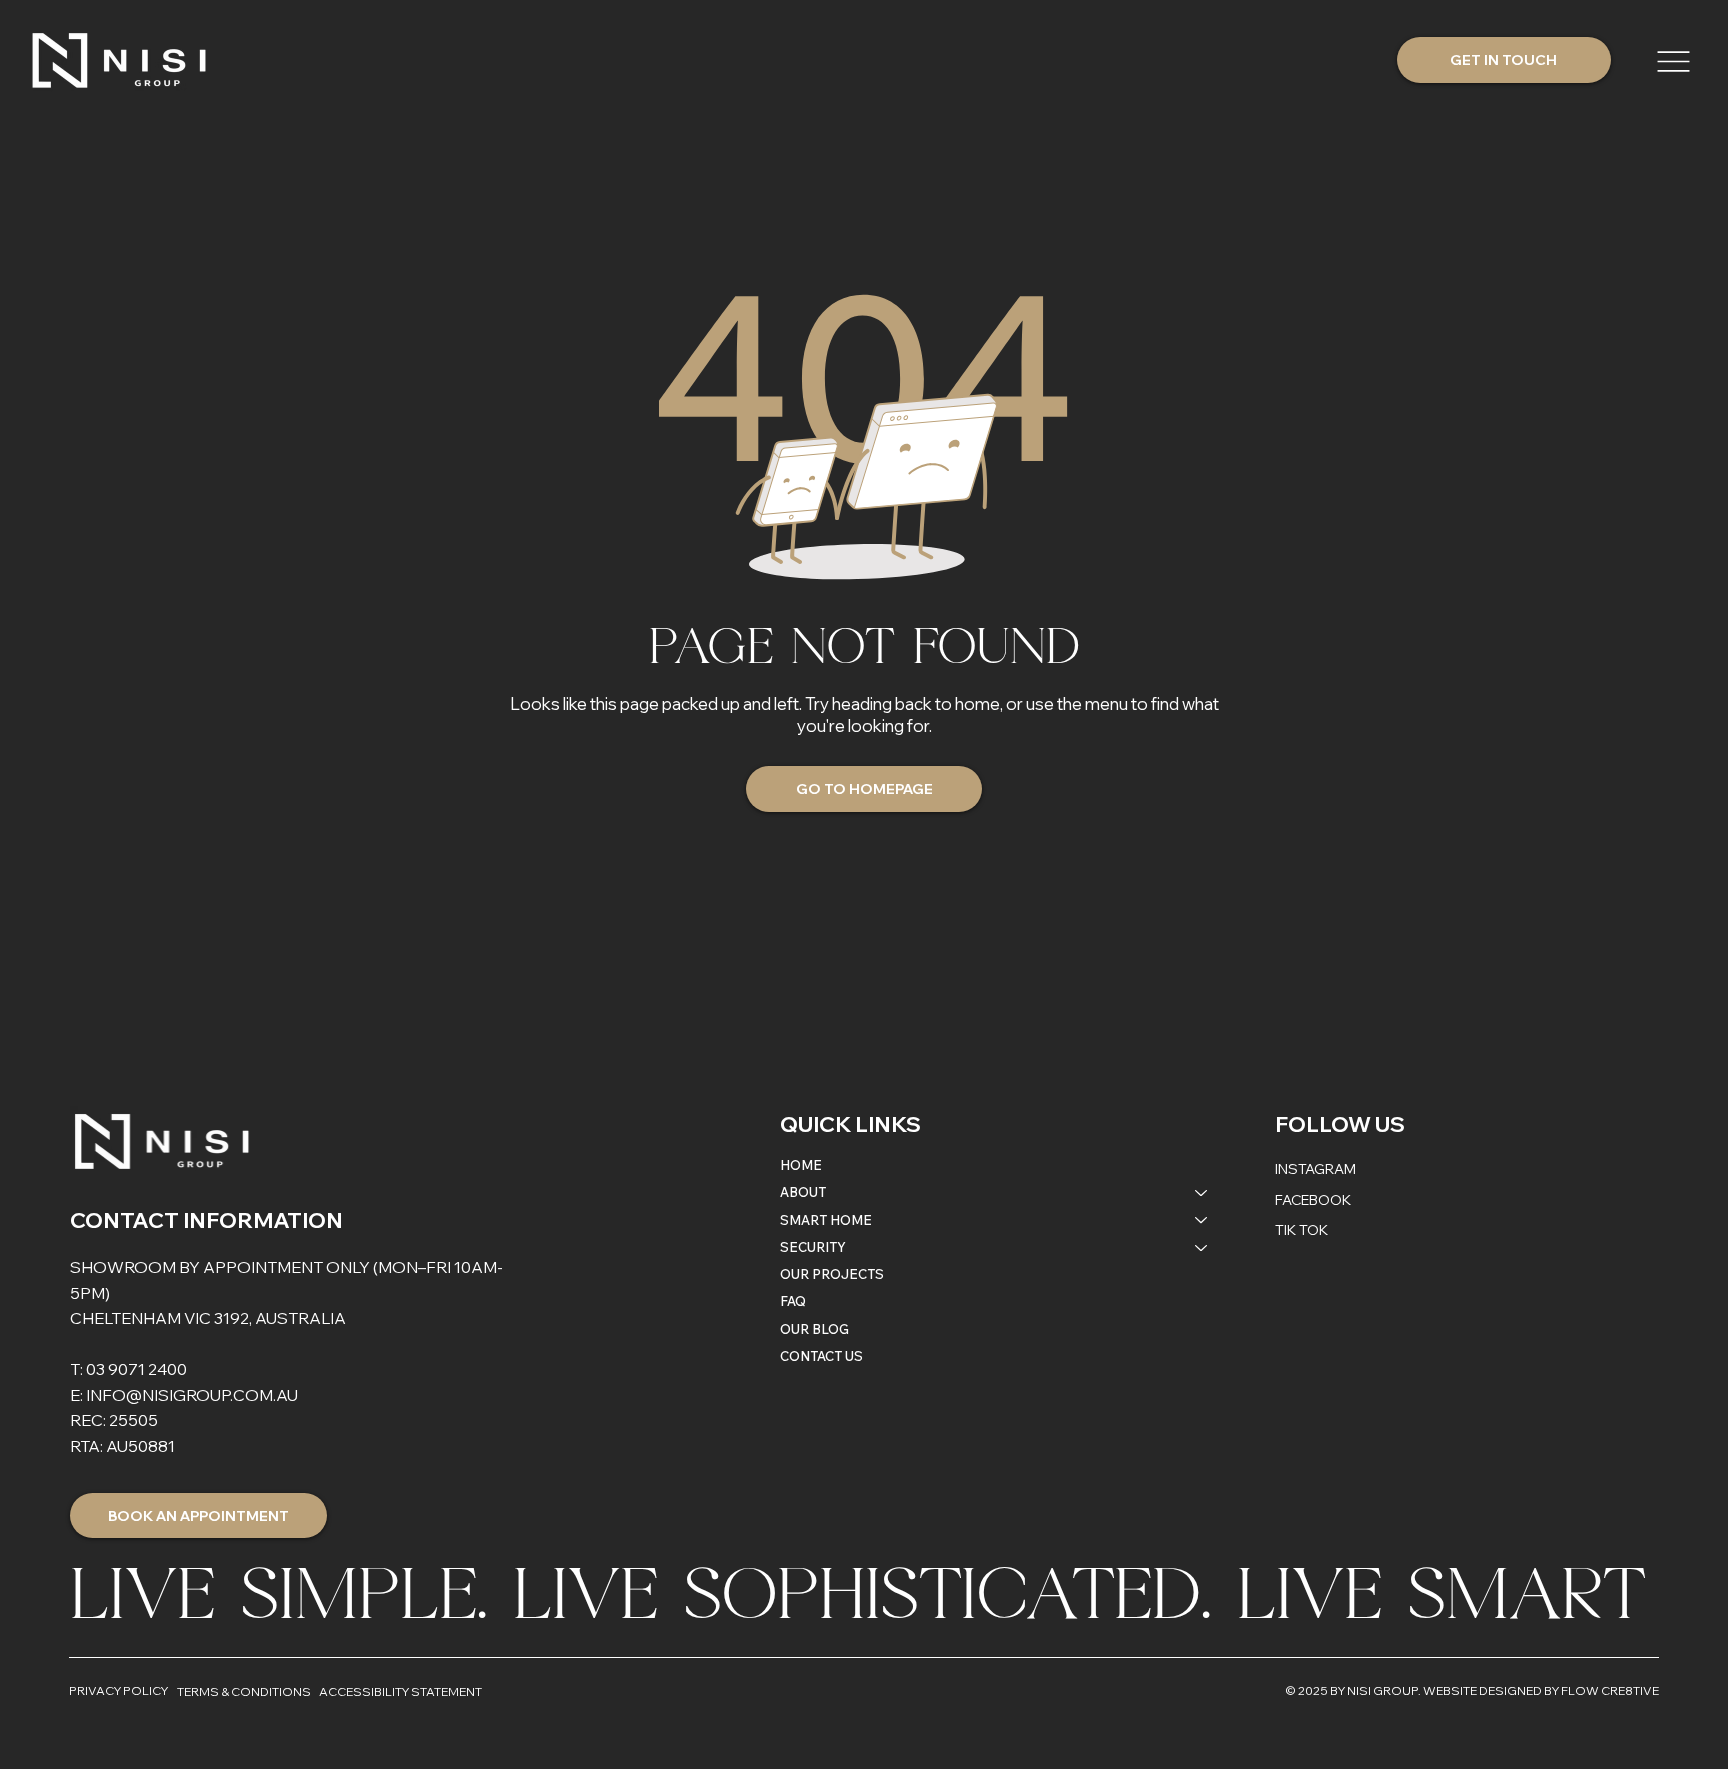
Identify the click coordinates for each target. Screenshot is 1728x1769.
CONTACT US (821, 1356)
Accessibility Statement (400, 1691)
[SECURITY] (1202, 1247)
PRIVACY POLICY (118, 1690)
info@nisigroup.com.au (192, 1395)
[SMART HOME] (1202, 1220)
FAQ (793, 1301)
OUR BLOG (814, 1329)
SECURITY (813, 1247)
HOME (801, 1165)
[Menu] (1675, 61)
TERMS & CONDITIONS (244, 1691)
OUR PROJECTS (832, 1274)
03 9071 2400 (136, 1369)
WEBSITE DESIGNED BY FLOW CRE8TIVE (1541, 1690)
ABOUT (803, 1192)
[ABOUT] (1202, 1192)
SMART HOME (826, 1220)
